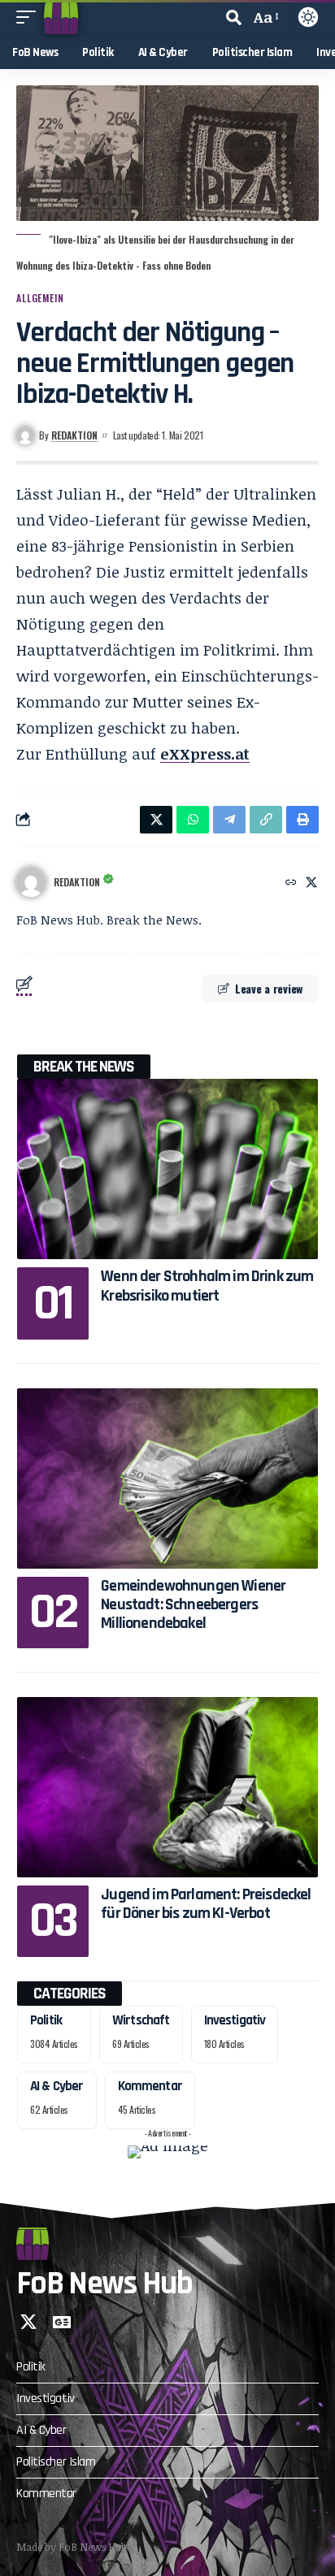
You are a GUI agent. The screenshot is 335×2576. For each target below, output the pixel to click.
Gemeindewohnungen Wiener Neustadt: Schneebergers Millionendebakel (193, 1605)
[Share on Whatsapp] (193, 820)
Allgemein (40, 298)
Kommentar (150, 2086)
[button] (30, 17)
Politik (46, 2020)
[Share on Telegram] (229, 820)
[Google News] (62, 2322)
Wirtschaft (141, 2020)
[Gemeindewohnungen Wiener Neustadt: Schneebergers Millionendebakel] (167, 1478)
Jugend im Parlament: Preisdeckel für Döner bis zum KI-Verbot (206, 1904)
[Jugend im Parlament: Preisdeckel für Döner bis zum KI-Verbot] (167, 1787)
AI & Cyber (57, 2086)
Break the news (84, 1067)
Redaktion (74, 435)
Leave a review (269, 988)
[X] (311, 883)
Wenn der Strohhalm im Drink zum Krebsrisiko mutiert (207, 1286)
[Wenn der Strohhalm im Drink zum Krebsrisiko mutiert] (167, 1169)
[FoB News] (61, 17)
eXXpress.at (205, 754)
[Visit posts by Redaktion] (31, 882)
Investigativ (235, 2020)
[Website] (291, 883)
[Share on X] (156, 820)
